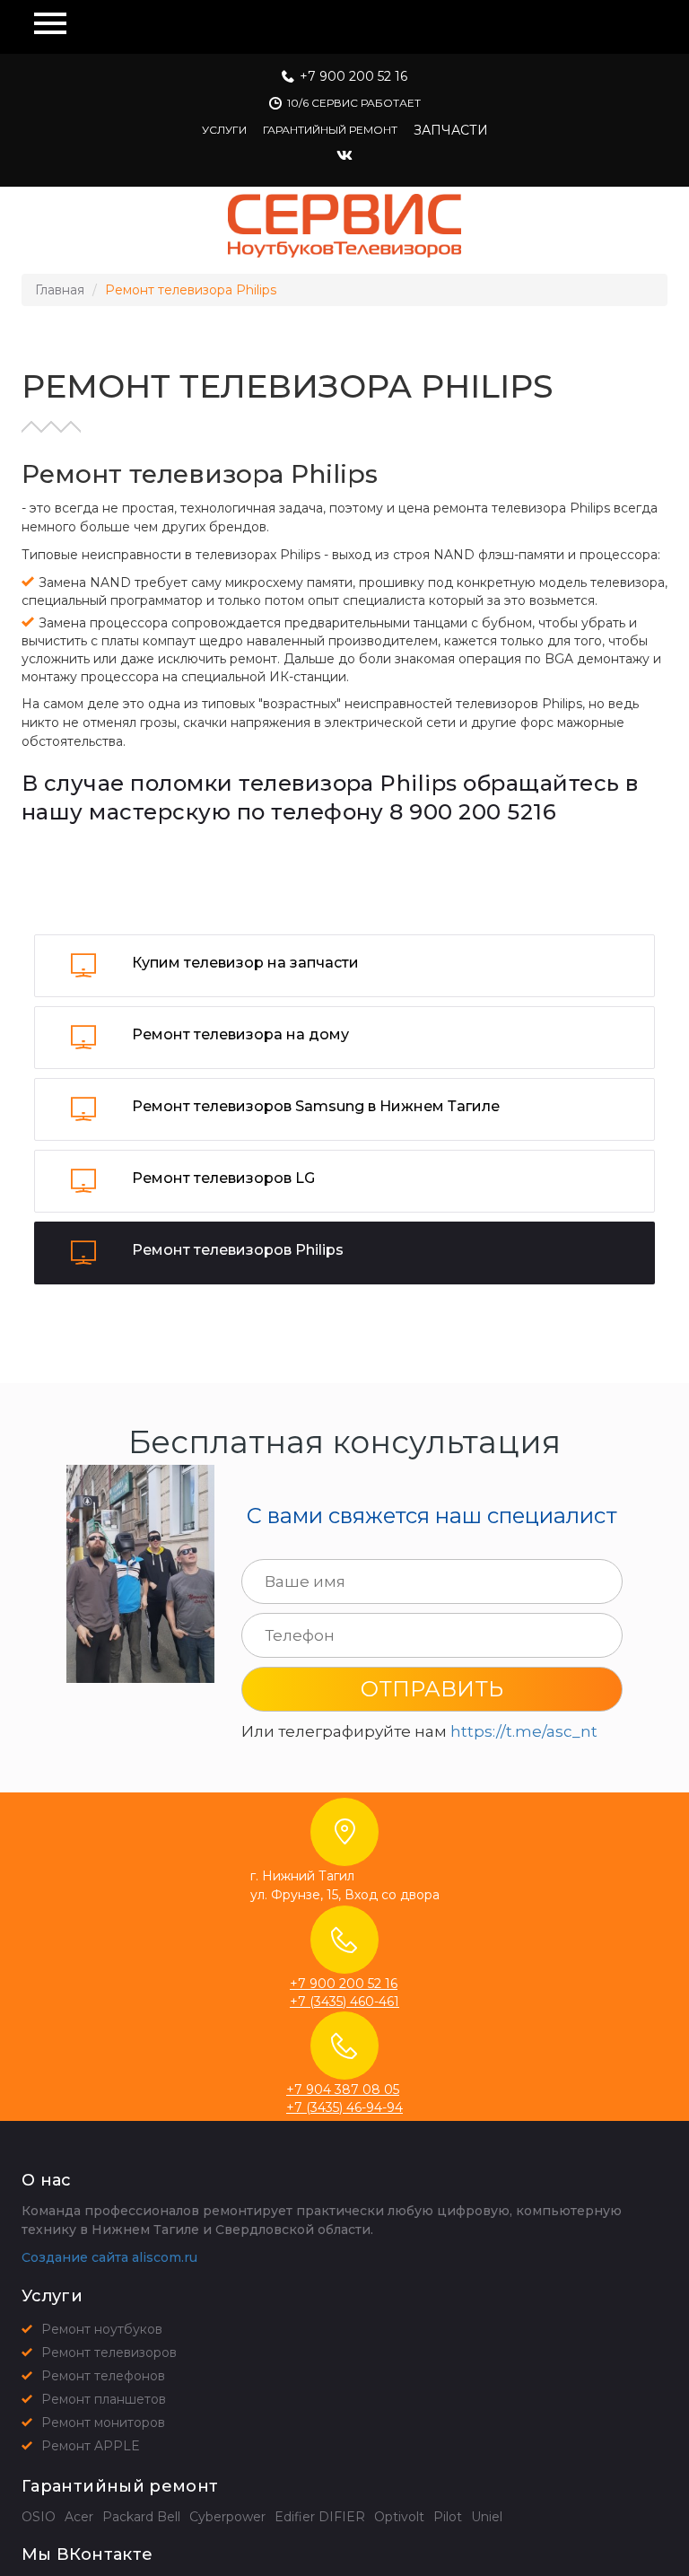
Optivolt (399, 2517)
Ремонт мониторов (103, 2423)
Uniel (487, 2517)
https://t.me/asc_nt (524, 1731)
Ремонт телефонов (103, 2376)
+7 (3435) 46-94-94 (344, 2107)
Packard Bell (141, 2517)
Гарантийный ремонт (330, 130)
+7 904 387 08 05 (343, 2090)
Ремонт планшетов (104, 2399)
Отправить (432, 1689)
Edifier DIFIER (320, 2517)
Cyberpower (227, 2517)
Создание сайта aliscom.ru (109, 2257)
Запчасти (451, 130)
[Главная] (344, 226)
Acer (79, 2517)
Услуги (224, 130)
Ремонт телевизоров (109, 2353)
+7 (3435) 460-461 (344, 2002)
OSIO (39, 2517)
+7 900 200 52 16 (353, 76)
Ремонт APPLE (91, 2446)
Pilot (448, 2517)
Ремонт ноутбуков (102, 2329)
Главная (60, 290)
